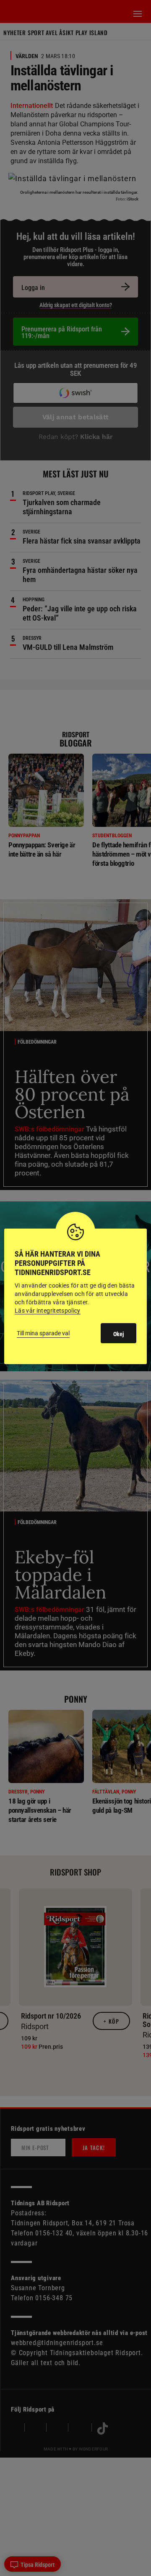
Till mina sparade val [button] (43, 1333)
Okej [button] (118, 1334)
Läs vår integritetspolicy (48, 1311)
